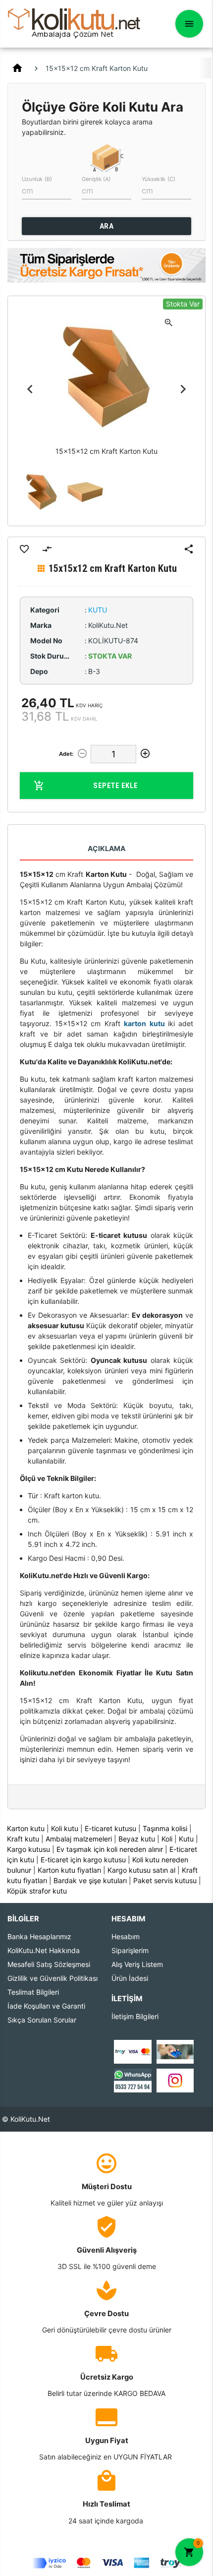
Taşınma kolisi (165, 1828)
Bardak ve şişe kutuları (90, 1880)
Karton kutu (26, 1828)
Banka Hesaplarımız (39, 1936)
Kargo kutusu (28, 1849)
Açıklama (106, 848)
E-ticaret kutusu (110, 1828)
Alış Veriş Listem (137, 1964)
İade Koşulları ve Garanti (46, 2006)
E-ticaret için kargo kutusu (83, 1860)
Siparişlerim (130, 1950)
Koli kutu (65, 1828)
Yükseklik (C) (159, 179)
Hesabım (126, 1936)
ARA (107, 226)
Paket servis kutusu (165, 1880)
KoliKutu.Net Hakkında (44, 1950)
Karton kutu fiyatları (69, 1870)
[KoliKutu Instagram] (175, 2079)
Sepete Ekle (116, 786)
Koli (167, 1839)
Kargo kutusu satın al (141, 1870)
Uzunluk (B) (37, 179)
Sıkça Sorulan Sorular (42, 2020)
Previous (30, 389)
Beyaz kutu (137, 1839)
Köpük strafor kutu (37, 1891)
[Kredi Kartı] (133, 2051)
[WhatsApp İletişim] (133, 2079)
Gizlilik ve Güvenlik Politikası (53, 1978)
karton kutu (144, 1023)
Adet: (66, 754)
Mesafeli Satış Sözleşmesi (49, 1964)
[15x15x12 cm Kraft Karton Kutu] (42, 492)
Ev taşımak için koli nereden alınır (110, 1849)
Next (183, 389)
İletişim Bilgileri (135, 2016)
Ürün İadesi (130, 1978)
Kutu (186, 1839)
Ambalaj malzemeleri (79, 1839)
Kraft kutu (23, 1839)
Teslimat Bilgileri (33, 1992)
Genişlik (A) (96, 179)
